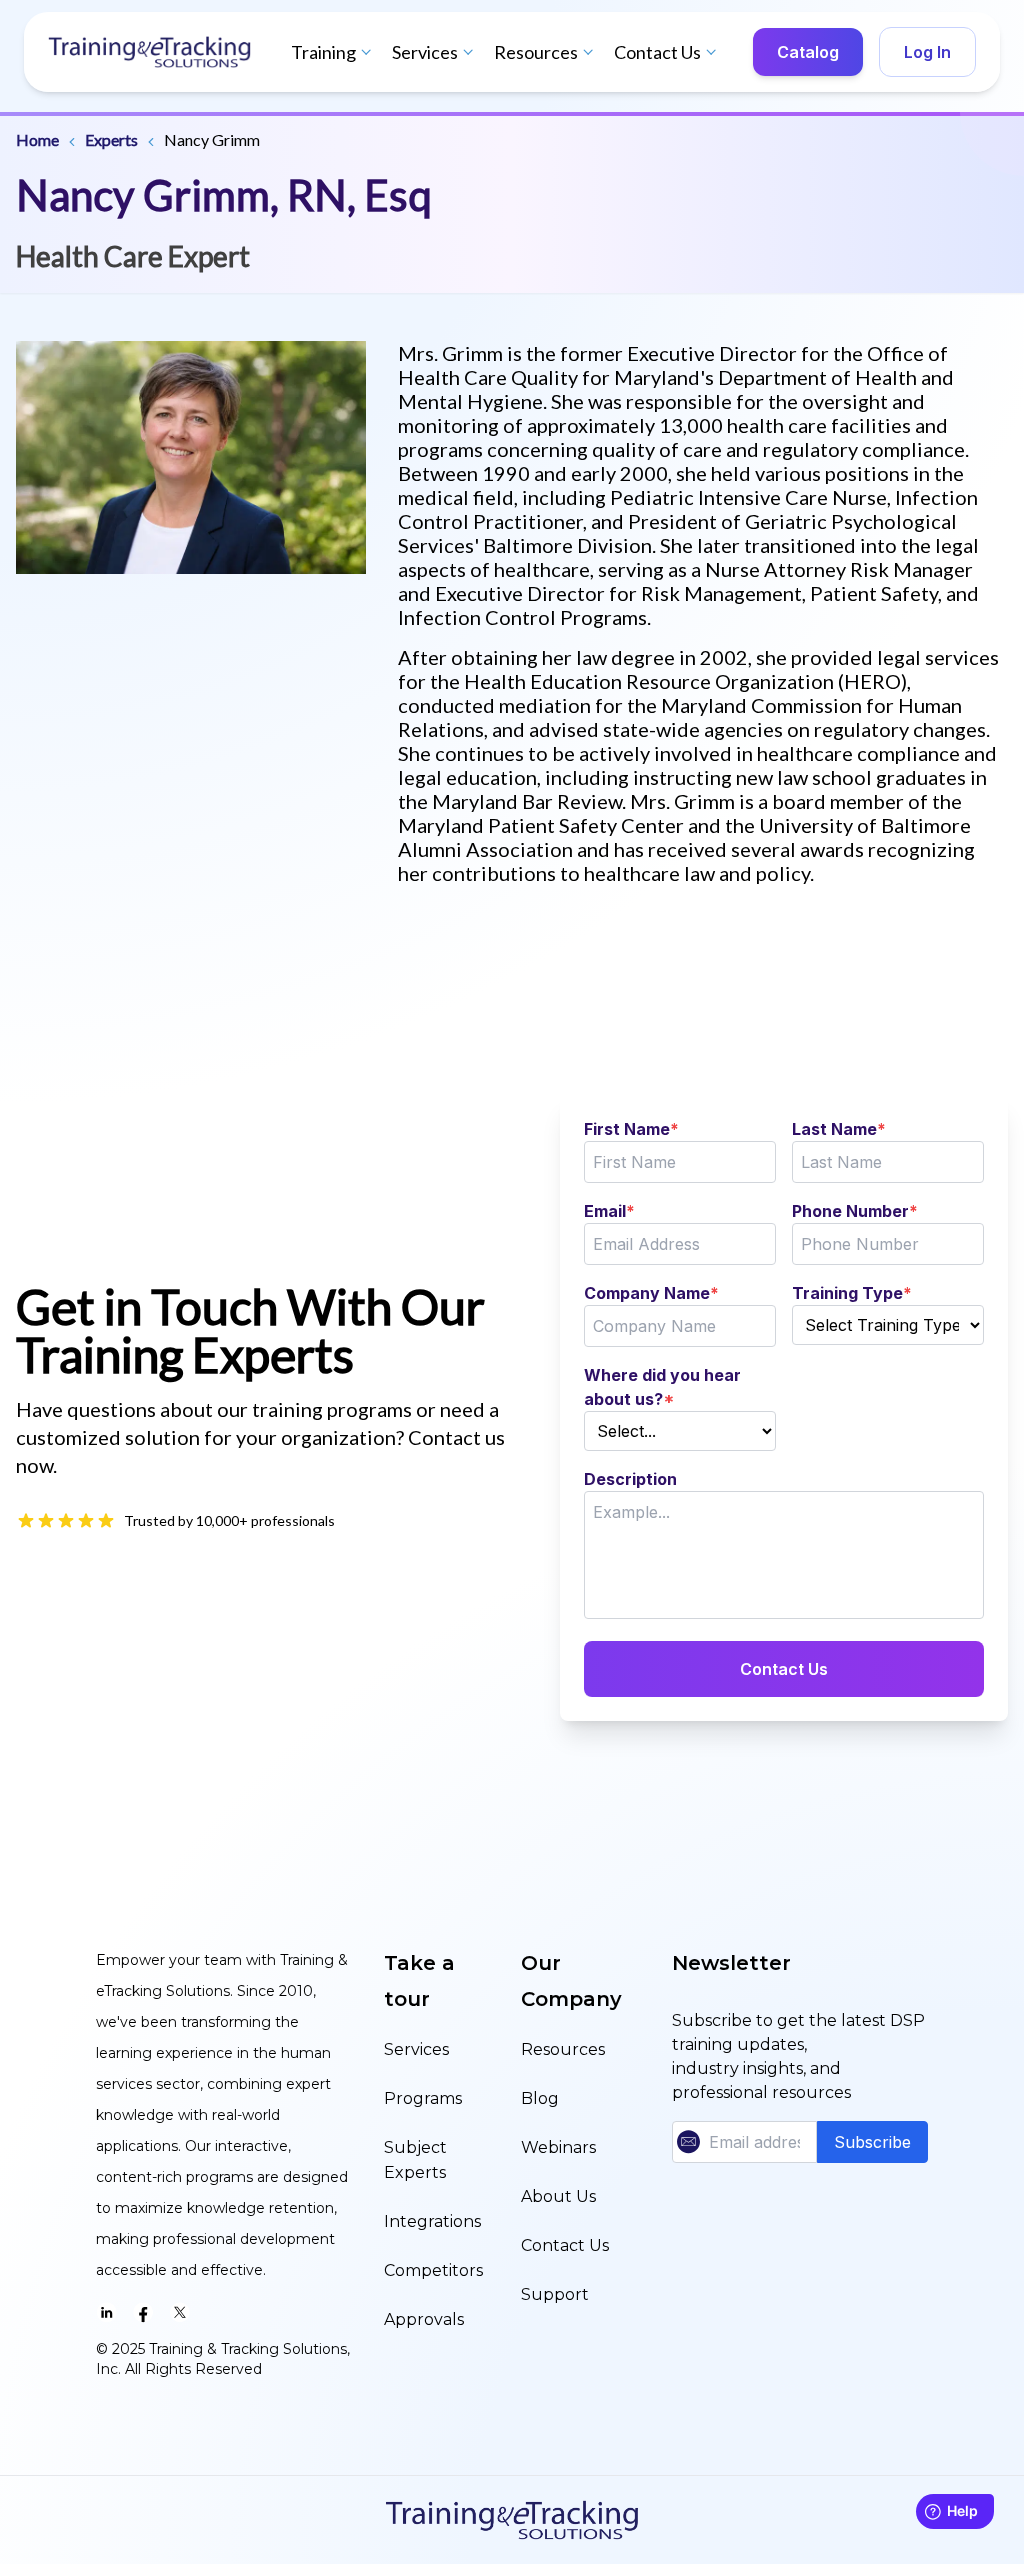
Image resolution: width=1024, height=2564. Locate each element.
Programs (423, 2098)
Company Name (651, 1293)
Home (37, 139)
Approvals (424, 2319)
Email (609, 1211)
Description (630, 1479)
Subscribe (872, 2142)
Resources (536, 52)
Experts (111, 139)
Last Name (839, 1129)
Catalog (808, 52)
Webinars (558, 2147)
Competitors (433, 2270)
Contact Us (657, 52)
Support (555, 2294)
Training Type (852, 1293)
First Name (631, 1129)
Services (425, 52)
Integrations (432, 2221)
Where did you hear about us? (662, 1387)
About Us (558, 2196)
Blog (540, 2098)
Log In (927, 52)
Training (323, 52)
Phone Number (855, 1211)
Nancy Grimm (212, 139)
